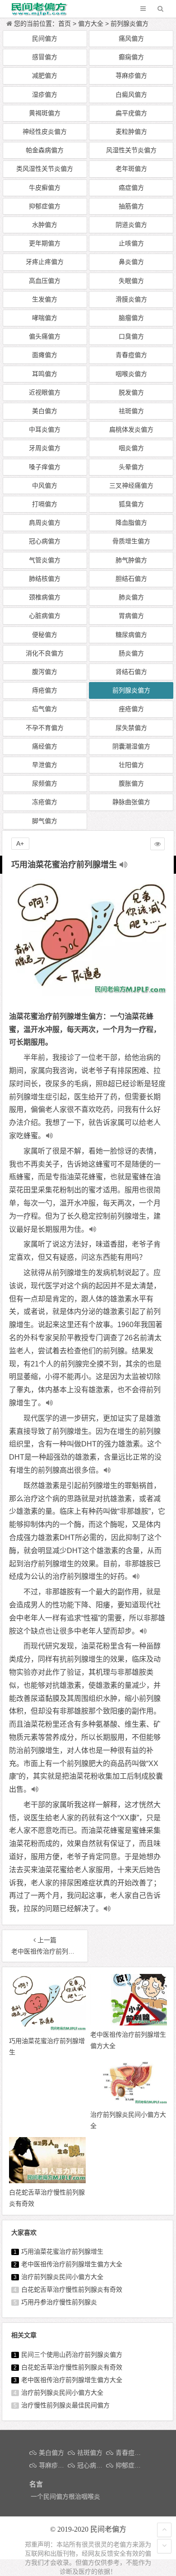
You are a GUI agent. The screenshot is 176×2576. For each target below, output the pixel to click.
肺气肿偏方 (131, 560)
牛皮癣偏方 (45, 188)
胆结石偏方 (131, 579)
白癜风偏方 (131, 94)
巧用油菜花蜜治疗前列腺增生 (62, 2251)
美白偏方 (45, 411)
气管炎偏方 (45, 560)
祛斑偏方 (131, 411)
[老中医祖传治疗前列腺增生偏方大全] (129, 2023)
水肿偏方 (45, 225)
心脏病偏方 (45, 616)
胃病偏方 (131, 616)
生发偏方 (45, 299)
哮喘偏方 (45, 318)
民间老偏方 (108, 2529)
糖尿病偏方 (131, 635)
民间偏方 (45, 38)
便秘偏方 (45, 635)
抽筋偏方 (131, 206)
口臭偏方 (131, 336)
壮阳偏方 (131, 765)
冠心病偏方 (45, 541)
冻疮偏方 (45, 802)
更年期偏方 (45, 243)
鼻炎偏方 (131, 262)
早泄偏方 (45, 765)
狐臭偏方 (131, 504)
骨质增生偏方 (131, 541)
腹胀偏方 (131, 783)
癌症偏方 (131, 188)
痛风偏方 (131, 38)
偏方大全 (91, 24)
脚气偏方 (45, 821)
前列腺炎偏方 (130, 24)
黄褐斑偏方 (45, 113)
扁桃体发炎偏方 (131, 429)
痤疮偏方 (131, 709)
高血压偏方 (45, 281)
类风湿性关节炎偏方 (45, 169)
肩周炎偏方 (45, 523)
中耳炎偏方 (45, 429)
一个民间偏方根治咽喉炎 (65, 2496)
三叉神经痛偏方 (131, 485)
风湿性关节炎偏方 (131, 150)
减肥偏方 (45, 75)
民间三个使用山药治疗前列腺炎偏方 (72, 2355)
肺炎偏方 (131, 597)
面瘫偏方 (45, 355)
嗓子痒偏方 (45, 467)
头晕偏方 (131, 467)
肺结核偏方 (45, 579)
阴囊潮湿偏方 (131, 746)
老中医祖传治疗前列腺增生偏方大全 (72, 2264)
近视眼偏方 (45, 392)
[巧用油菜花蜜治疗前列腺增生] (47, 2030)
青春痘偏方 (131, 355)
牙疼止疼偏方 (45, 262)
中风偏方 (45, 485)
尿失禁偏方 (131, 728)
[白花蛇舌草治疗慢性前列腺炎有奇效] (47, 2181)
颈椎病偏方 (45, 597)
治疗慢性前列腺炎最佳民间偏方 (65, 2405)
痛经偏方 (45, 746)
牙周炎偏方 (45, 448)
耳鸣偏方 (45, 374)
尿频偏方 (45, 783)
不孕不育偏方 (45, 728)
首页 (65, 24)
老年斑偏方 (131, 169)
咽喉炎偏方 (131, 374)
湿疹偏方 (45, 94)
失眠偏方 (131, 281)
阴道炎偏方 (131, 225)
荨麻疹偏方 (131, 75)
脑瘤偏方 (131, 318)
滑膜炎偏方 (131, 299)
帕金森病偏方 (45, 150)
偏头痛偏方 (45, 336)
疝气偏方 (45, 709)
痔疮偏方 (45, 690)
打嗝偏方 (45, 504)
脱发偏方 (131, 392)
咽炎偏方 (131, 448)
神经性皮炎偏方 (45, 132)
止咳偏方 (131, 243)
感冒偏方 (45, 57)
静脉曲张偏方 (131, 802)
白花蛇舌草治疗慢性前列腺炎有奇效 (72, 2289)
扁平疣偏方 (131, 113)
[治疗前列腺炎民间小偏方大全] (129, 2103)
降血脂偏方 (131, 523)
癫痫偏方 (131, 57)
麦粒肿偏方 (131, 132)
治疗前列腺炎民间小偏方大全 (62, 2277)
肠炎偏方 (131, 653)
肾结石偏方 (131, 672)
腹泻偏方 (45, 672)
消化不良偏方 (45, 653)
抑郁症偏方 (45, 206)
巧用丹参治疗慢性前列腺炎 (59, 2302)
